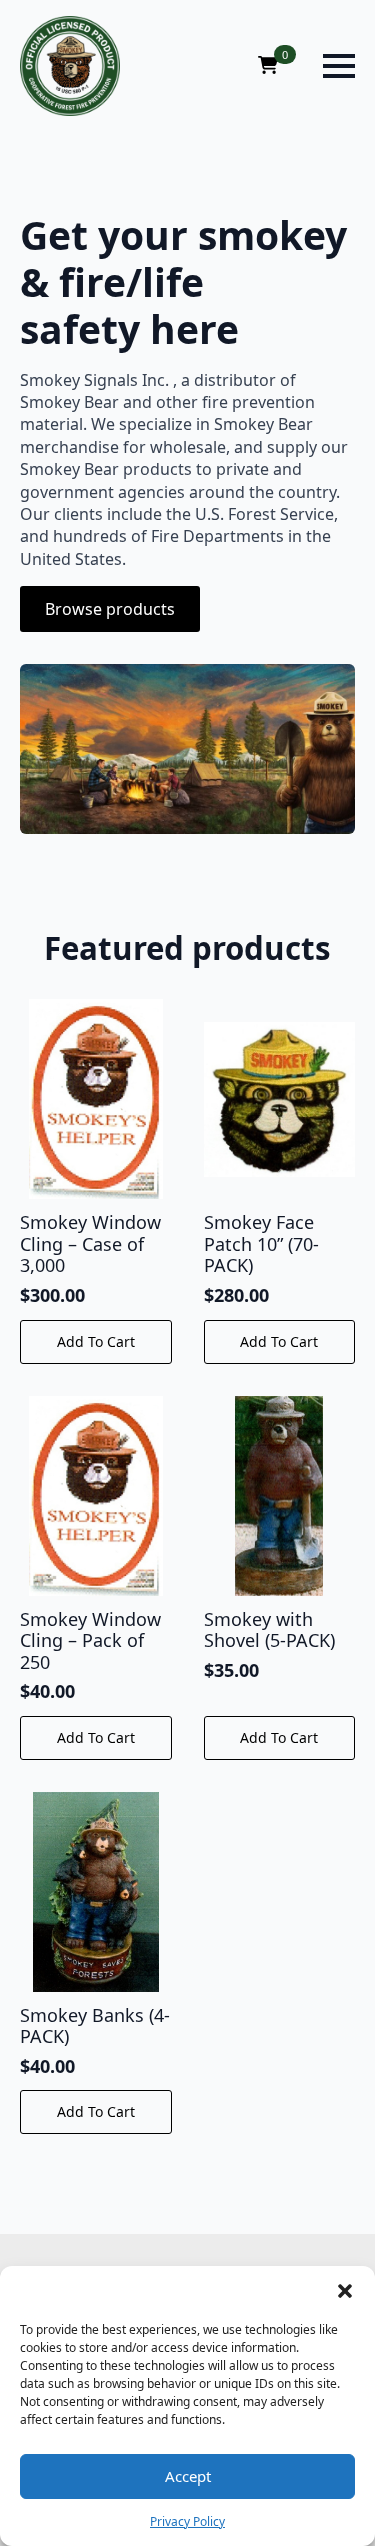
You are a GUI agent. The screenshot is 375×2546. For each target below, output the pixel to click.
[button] (345, 2291)
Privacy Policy (187, 2521)
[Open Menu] (339, 66)
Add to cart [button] (96, 1341)
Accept (188, 2476)
